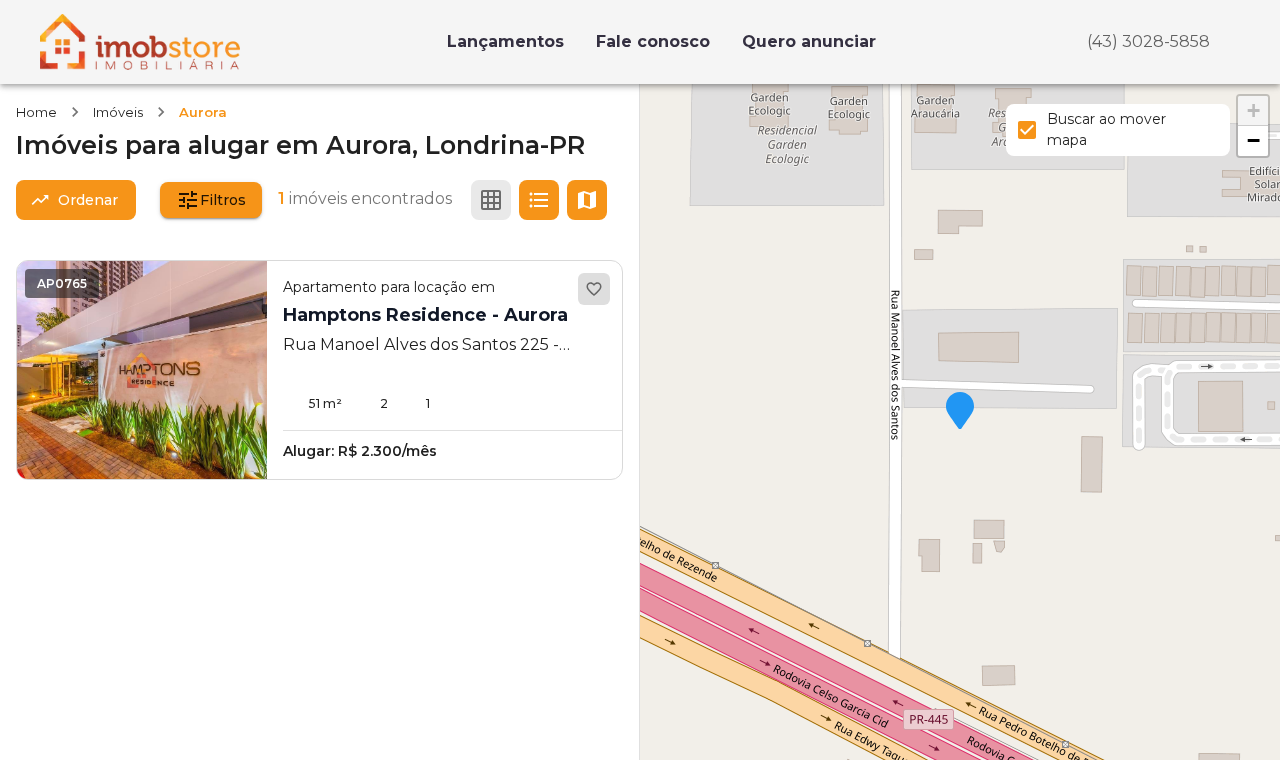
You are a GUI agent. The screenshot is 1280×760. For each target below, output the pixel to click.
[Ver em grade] (491, 200)
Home (36, 112)
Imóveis (118, 112)
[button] (960, 412)
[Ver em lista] (539, 200)
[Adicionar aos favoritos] (594, 289)
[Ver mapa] (587, 200)
